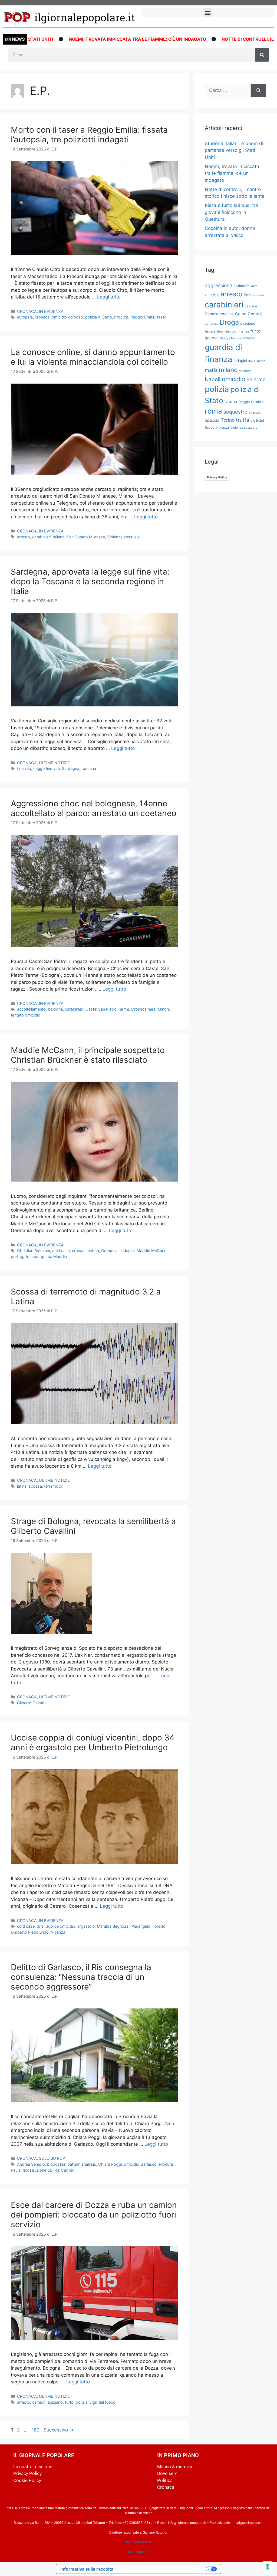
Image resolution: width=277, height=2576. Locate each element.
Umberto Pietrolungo (30, 1932)
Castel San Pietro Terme (107, 1009)
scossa (35, 1486)
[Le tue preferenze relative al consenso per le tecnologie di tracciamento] (268, 2567)
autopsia (25, 317)
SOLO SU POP (52, 2158)
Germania (110, 1251)
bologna (55, 1009)
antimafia (242, 286)
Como (241, 314)
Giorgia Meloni (230, 338)
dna (40, 1926)
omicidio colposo (67, 317)
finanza (243, 331)
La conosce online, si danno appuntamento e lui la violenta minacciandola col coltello (93, 357)
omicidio (233, 379)
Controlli (255, 314)
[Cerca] (262, 55)
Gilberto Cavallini (32, 1703)
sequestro (235, 412)
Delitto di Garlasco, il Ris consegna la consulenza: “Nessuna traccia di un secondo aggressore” (81, 1977)
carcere (251, 306)
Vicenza (58, 1932)
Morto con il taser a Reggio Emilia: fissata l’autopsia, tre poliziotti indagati (89, 135)
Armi (255, 286)
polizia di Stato (99, 317)
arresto (24, 537)
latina (22, 1486)
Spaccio (212, 420)
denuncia (212, 324)
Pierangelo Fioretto (149, 1926)
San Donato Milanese (86, 537)
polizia (82, 2402)
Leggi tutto (109, 297)
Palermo (256, 379)
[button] (208, 13)
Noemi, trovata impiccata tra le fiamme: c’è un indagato (78, 39)
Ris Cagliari (64, 2170)
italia (252, 361)
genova (212, 338)
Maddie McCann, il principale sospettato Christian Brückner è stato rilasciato (88, 1055)
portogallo (20, 1257)
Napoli (213, 379)
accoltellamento (31, 1009)
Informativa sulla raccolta (87, 2569)
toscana (89, 768)
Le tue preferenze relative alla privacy (162, 2569)
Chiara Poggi (110, 2164)
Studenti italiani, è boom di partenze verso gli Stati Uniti (234, 150)
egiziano (55, 2402)
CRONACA (27, 311)
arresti (212, 295)
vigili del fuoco (103, 2402)
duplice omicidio (60, 1926)
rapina (231, 402)
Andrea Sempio (31, 2164)
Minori (163, 1009)
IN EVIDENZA (51, 311)
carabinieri (41, 537)
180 (36, 2430)
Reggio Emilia (143, 317)
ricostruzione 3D (37, 2170)
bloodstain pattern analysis (72, 2164)
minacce (245, 371)
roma (213, 411)
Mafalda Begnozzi (113, 1926)
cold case (61, 1251)
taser (161, 317)
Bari (247, 295)
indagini (128, 1251)
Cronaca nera (143, 1009)
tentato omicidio (26, 1015)
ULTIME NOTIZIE (54, 763)
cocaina (227, 314)
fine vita (24, 768)
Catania (212, 314)
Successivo (59, 2430)
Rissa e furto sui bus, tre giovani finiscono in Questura (231, 212)
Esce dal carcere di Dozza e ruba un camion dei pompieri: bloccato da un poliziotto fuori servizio (94, 2215)
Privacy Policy (217, 477)
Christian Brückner (34, 1251)
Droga (229, 322)
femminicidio (227, 331)
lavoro (261, 361)
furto (69, 2402)
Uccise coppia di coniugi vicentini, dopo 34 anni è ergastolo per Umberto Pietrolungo (93, 1742)
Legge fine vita (47, 768)
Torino (228, 420)
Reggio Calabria (251, 402)
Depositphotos (139, 2552)
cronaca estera (85, 1251)
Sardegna (71, 768)
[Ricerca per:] (228, 90)
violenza (222, 427)
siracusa (255, 412)
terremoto (53, 1486)
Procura (121, 317)
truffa (243, 420)
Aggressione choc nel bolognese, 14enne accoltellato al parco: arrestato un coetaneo (94, 808)
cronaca (42, 317)
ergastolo (86, 1926)
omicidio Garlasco (140, 2164)
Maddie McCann (151, 1251)
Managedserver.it (138, 2542)
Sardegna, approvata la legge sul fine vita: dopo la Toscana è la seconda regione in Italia (90, 581)
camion (39, 2402)
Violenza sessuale (123, 537)
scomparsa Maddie (49, 1257)
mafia (211, 370)
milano (59, 537)
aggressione (218, 285)
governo (249, 338)
